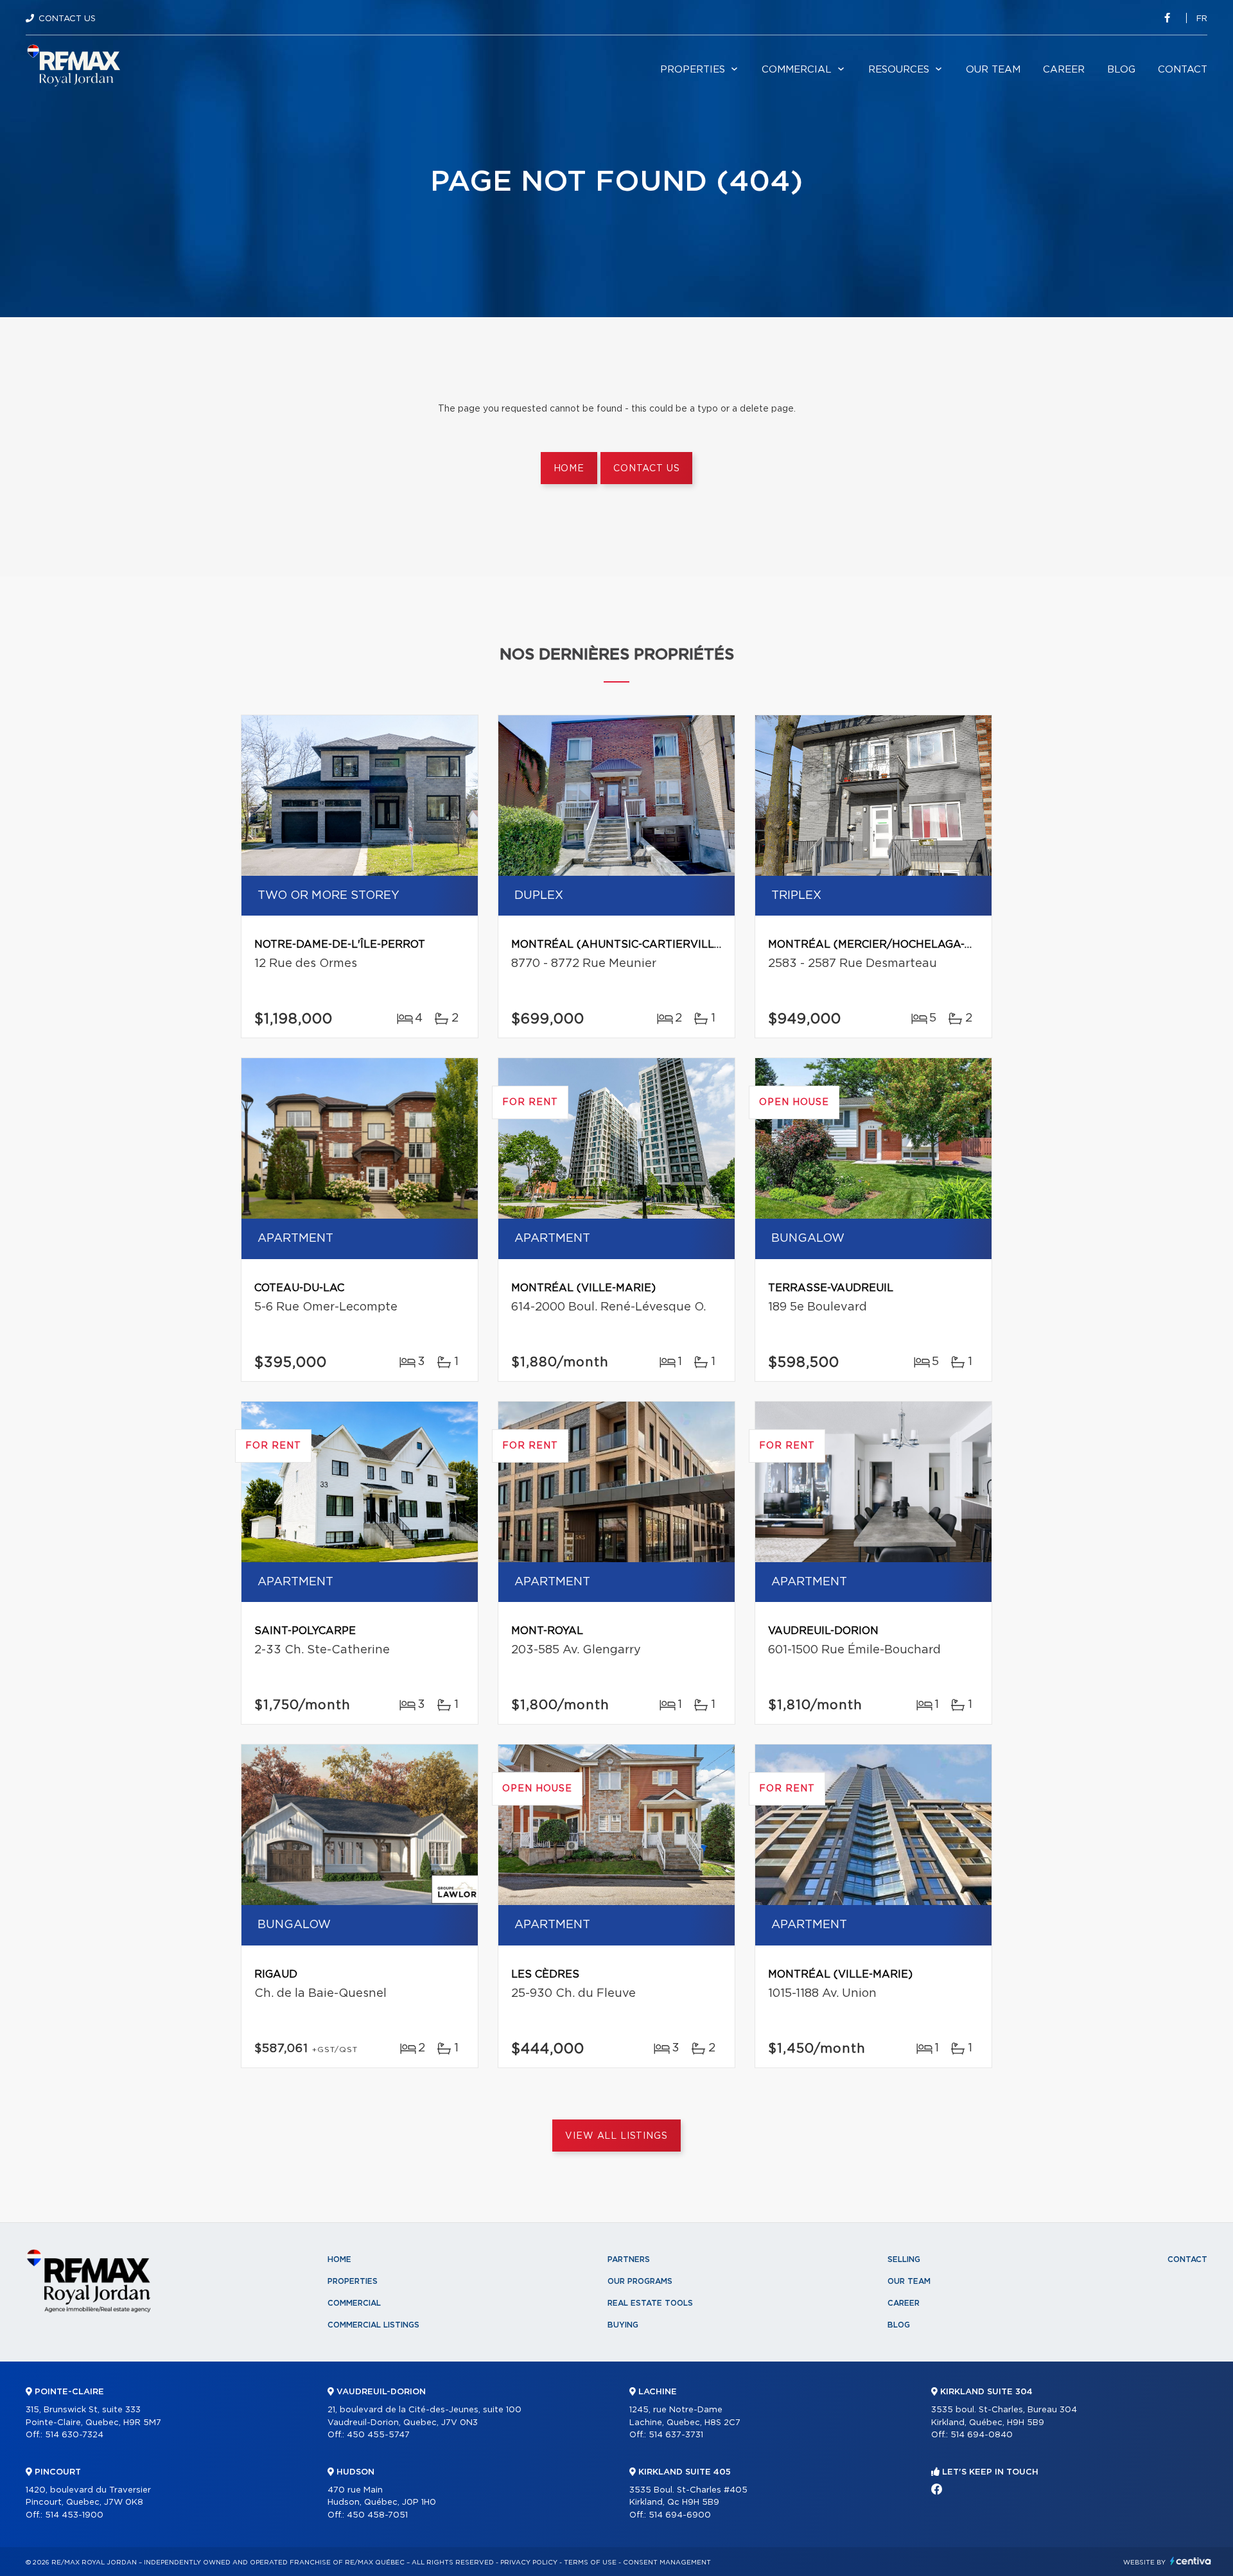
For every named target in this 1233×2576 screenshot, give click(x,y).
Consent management (667, 2563)
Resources (899, 70)
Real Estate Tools (650, 2303)
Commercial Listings (373, 2325)
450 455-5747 (378, 2435)
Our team (993, 70)
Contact (1183, 70)
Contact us (646, 469)
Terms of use (590, 2563)
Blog (1121, 70)
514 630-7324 (74, 2435)
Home (569, 469)
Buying (623, 2325)
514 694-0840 (982, 2435)
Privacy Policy (529, 2563)
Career (1064, 70)
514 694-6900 (680, 2515)
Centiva (1191, 2561)
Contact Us (67, 19)
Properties (693, 70)
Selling (904, 2259)
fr (1202, 19)
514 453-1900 (74, 2515)
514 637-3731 (676, 2435)
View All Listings (616, 2136)
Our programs (640, 2281)
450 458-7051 (377, 2515)
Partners (629, 2259)
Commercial (797, 70)
